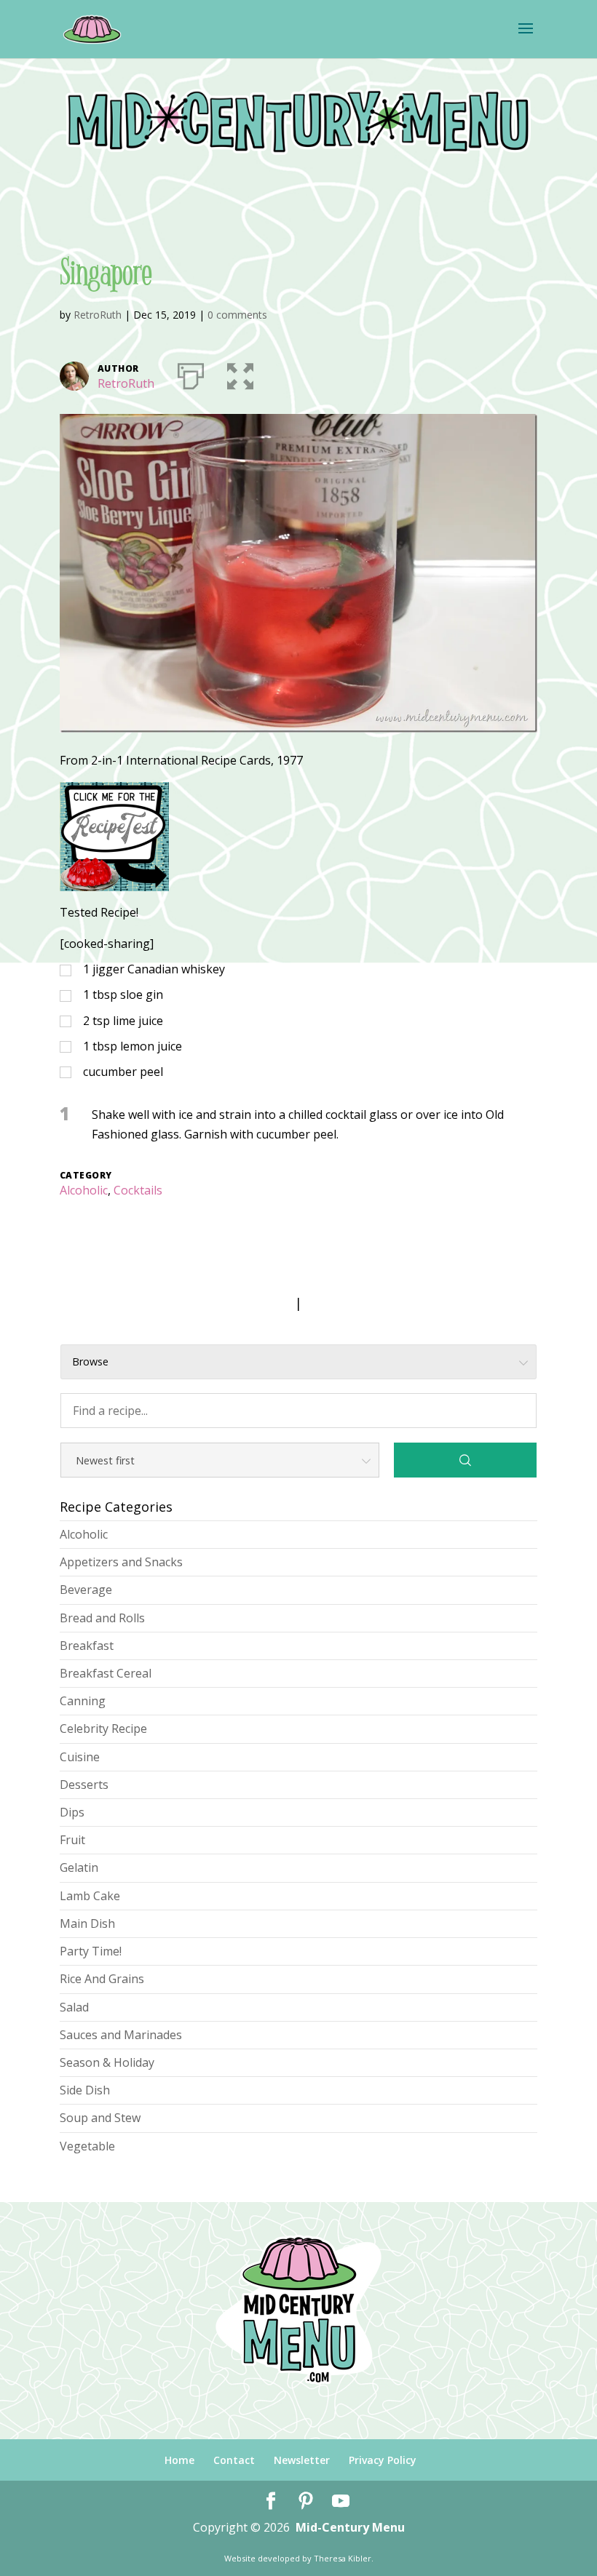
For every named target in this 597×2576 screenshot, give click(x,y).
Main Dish (87, 1923)
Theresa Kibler (343, 2558)
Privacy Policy (383, 2460)
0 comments (237, 315)
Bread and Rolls (102, 1618)
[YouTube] (341, 2501)
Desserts (84, 1785)
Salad (74, 2007)
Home (179, 2460)
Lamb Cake (90, 1896)
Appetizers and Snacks (121, 1562)
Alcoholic (84, 1190)
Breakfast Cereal (106, 1673)
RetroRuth (98, 315)
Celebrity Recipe (103, 1728)
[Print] (191, 373)
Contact (234, 2460)
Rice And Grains (102, 1979)
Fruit (72, 1840)
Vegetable (87, 2146)
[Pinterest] (306, 2501)
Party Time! (91, 1951)
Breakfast (87, 1646)
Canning (83, 1701)
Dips (72, 1812)
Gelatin (79, 1867)
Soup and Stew (100, 2118)
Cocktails (138, 1190)
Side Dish (85, 2090)
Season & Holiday (107, 2062)
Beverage (86, 1590)
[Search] (465, 1460)
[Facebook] (271, 2501)
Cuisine (80, 1757)
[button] (240, 373)
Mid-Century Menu (350, 2527)
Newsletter (302, 2460)
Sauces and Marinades (121, 2035)
